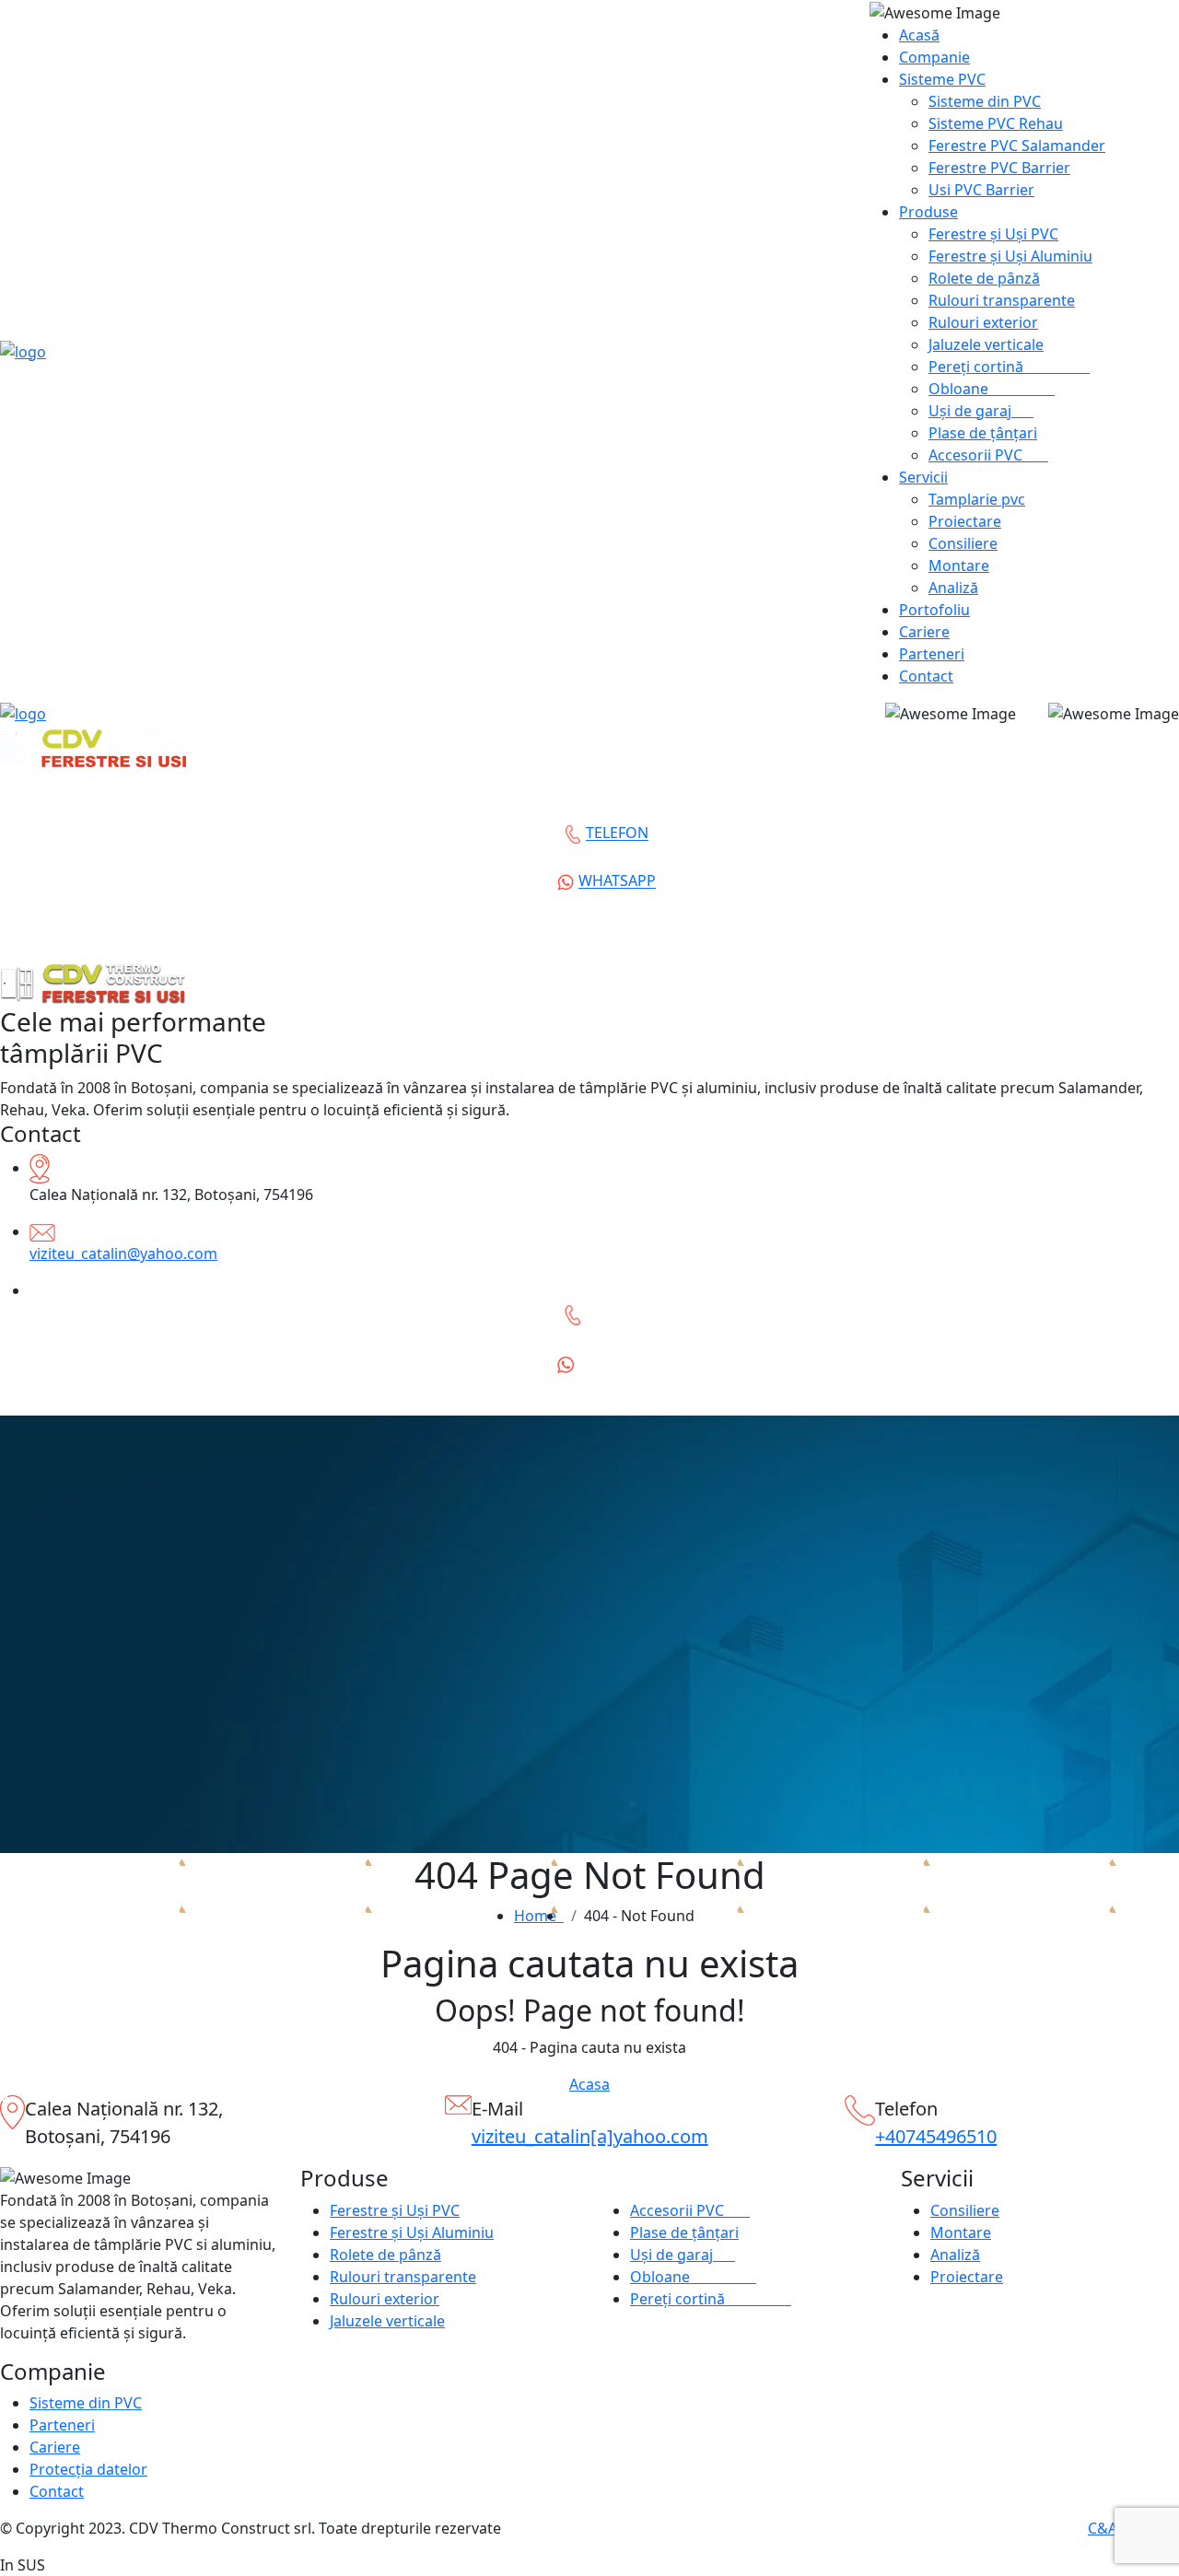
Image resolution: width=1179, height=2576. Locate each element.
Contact (926, 676)
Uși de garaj (981, 411)
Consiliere (963, 543)
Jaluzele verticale (986, 344)
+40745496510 (936, 2136)
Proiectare (965, 521)
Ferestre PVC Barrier (999, 168)
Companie (934, 57)
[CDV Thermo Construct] (23, 350)
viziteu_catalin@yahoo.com (123, 1253)
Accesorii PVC (988, 455)
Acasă (919, 35)
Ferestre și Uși (993, 234)
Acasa (589, 2084)
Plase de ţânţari (983, 433)
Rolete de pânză (984, 278)
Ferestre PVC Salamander (1017, 146)
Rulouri (1002, 300)
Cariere (924, 632)
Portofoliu (934, 610)
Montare (959, 565)
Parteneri (932, 654)
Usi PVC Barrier (981, 190)
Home (539, 1916)
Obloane (992, 389)
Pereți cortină (1009, 367)
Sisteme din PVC (985, 101)
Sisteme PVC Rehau (996, 123)
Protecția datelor (88, 2469)
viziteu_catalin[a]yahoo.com (590, 2136)
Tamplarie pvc (977, 499)
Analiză (953, 588)
